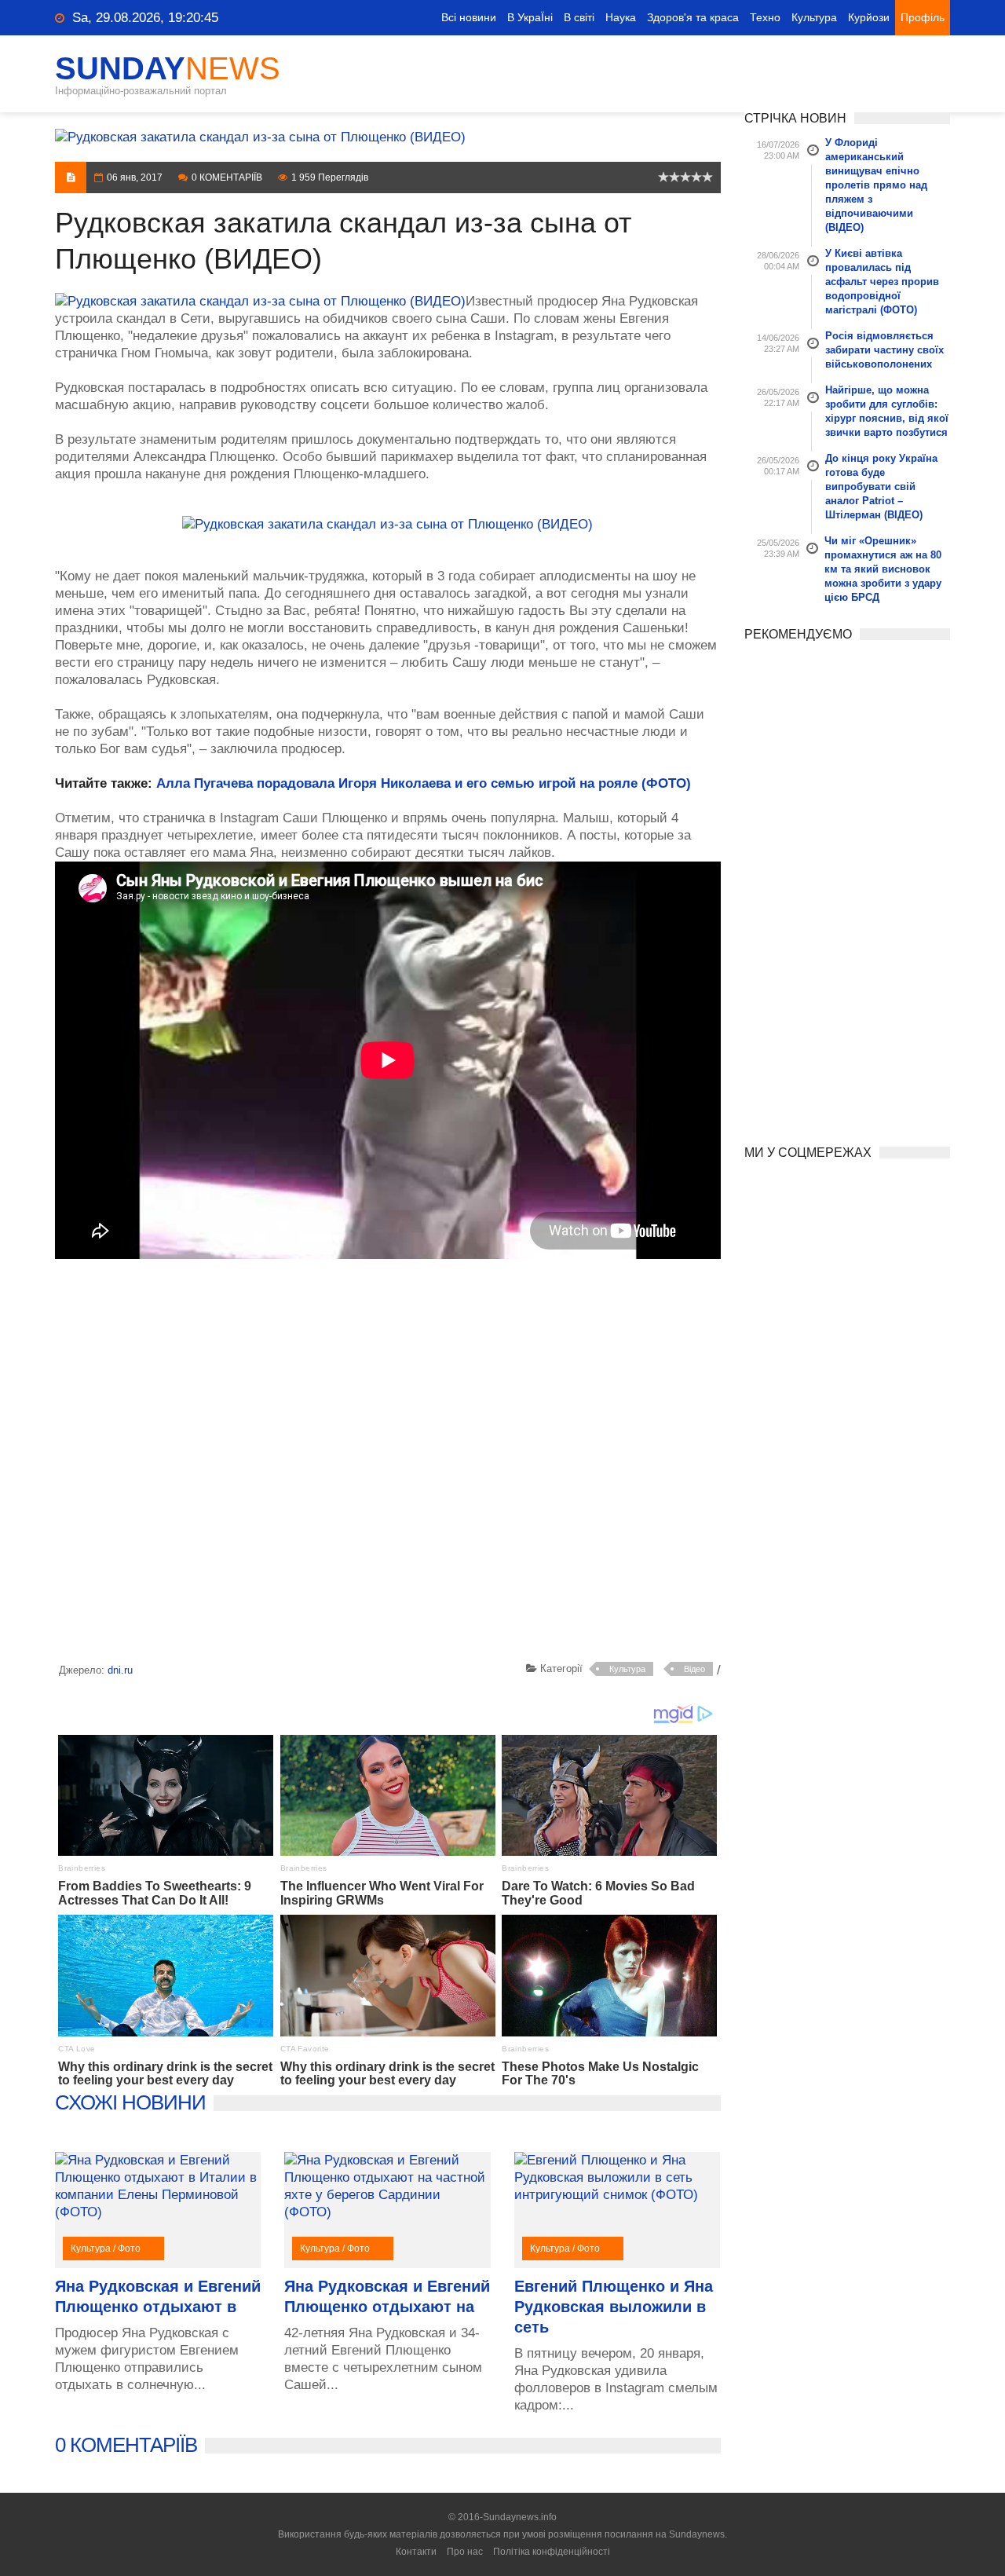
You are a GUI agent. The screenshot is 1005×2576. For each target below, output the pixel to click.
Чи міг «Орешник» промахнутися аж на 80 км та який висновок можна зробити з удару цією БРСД (883, 569)
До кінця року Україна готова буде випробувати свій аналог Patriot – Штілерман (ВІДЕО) (881, 487)
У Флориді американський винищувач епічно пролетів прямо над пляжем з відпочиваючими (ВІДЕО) (876, 185)
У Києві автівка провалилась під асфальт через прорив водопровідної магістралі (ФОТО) (882, 282)
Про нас (465, 2552)
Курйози (869, 17)
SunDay (168, 68)
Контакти (416, 2552)
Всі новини (469, 17)
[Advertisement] (388, 1463)
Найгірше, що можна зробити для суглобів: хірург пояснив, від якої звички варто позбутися (887, 411)
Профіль (923, 17)
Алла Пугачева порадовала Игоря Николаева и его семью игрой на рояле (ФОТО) (424, 783)
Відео (694, 1669)
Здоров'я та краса (693, 17)
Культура (814, 17)
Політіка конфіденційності (552, 2552)
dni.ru (120, 1670)
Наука (621, 17)
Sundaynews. (698, 2534)
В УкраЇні (530, 17)
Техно (765, 17)
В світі (579, 17)
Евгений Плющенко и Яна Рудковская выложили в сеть (614, 2307)
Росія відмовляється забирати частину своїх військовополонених (884, 350)
